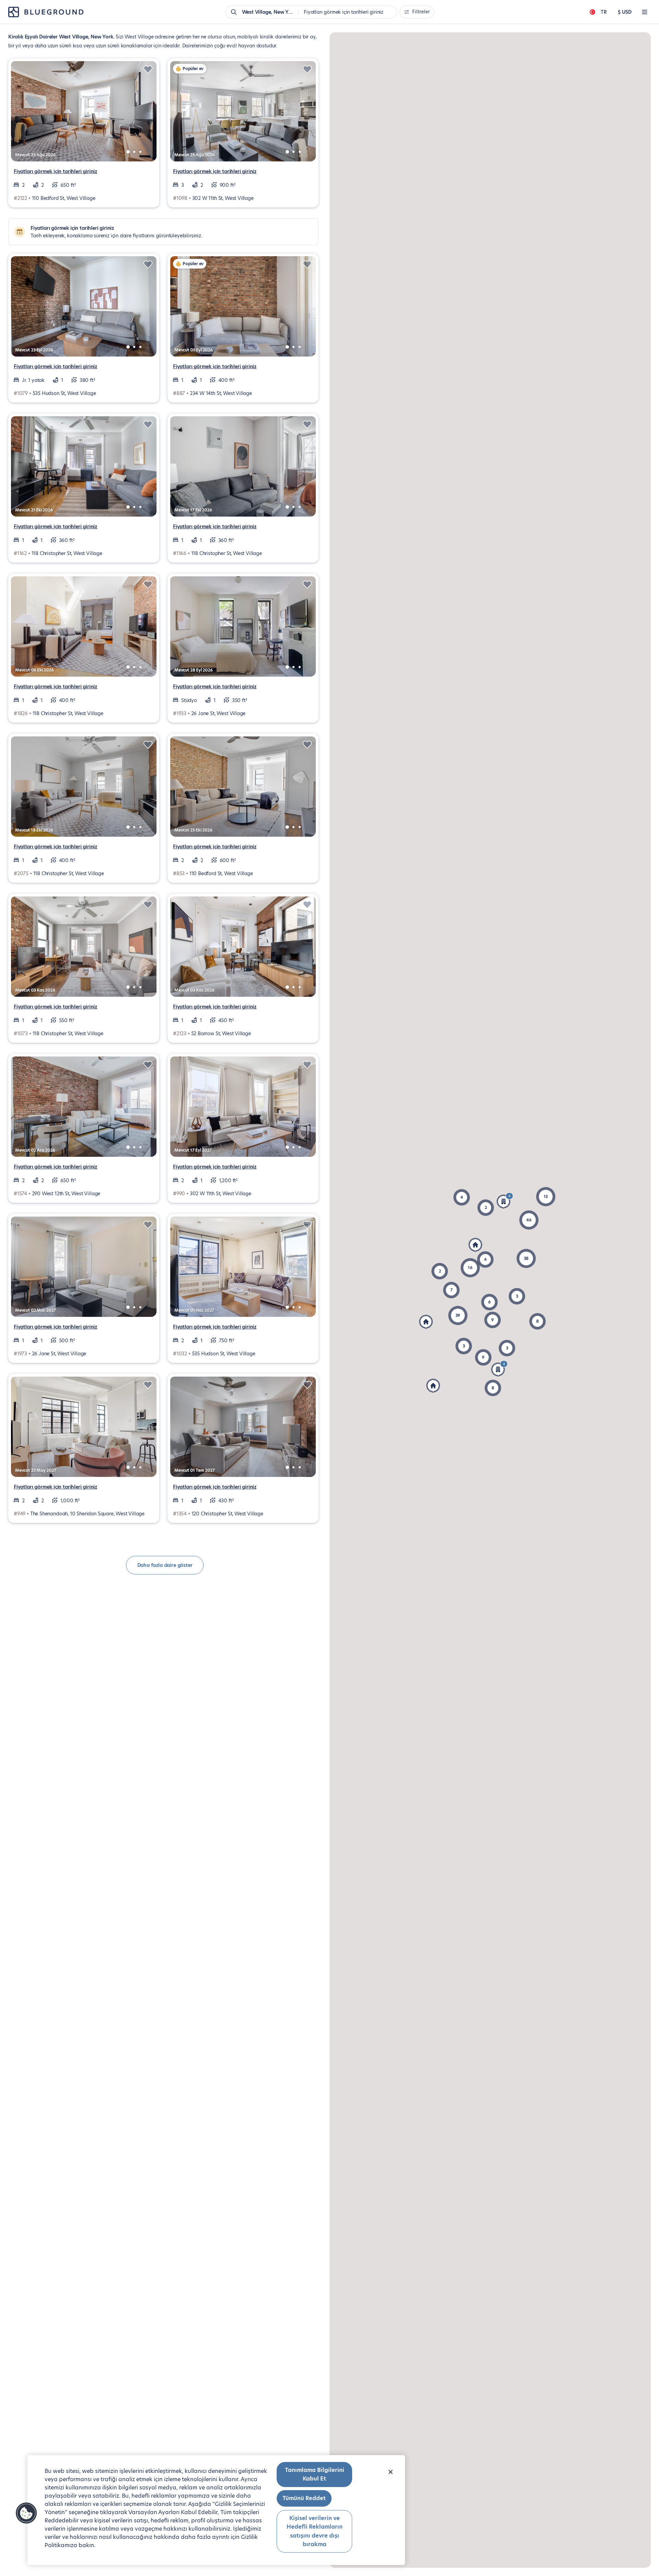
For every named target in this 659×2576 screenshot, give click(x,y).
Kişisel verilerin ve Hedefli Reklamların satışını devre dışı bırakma (315, 2531)
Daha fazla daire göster (165, 1565)
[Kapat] (391, 2472)
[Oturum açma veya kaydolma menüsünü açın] (645, 12)
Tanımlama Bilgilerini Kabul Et (315, 2475)
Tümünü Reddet (304, 2498)
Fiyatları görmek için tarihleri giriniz (55, 171)
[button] (526, 1258)
